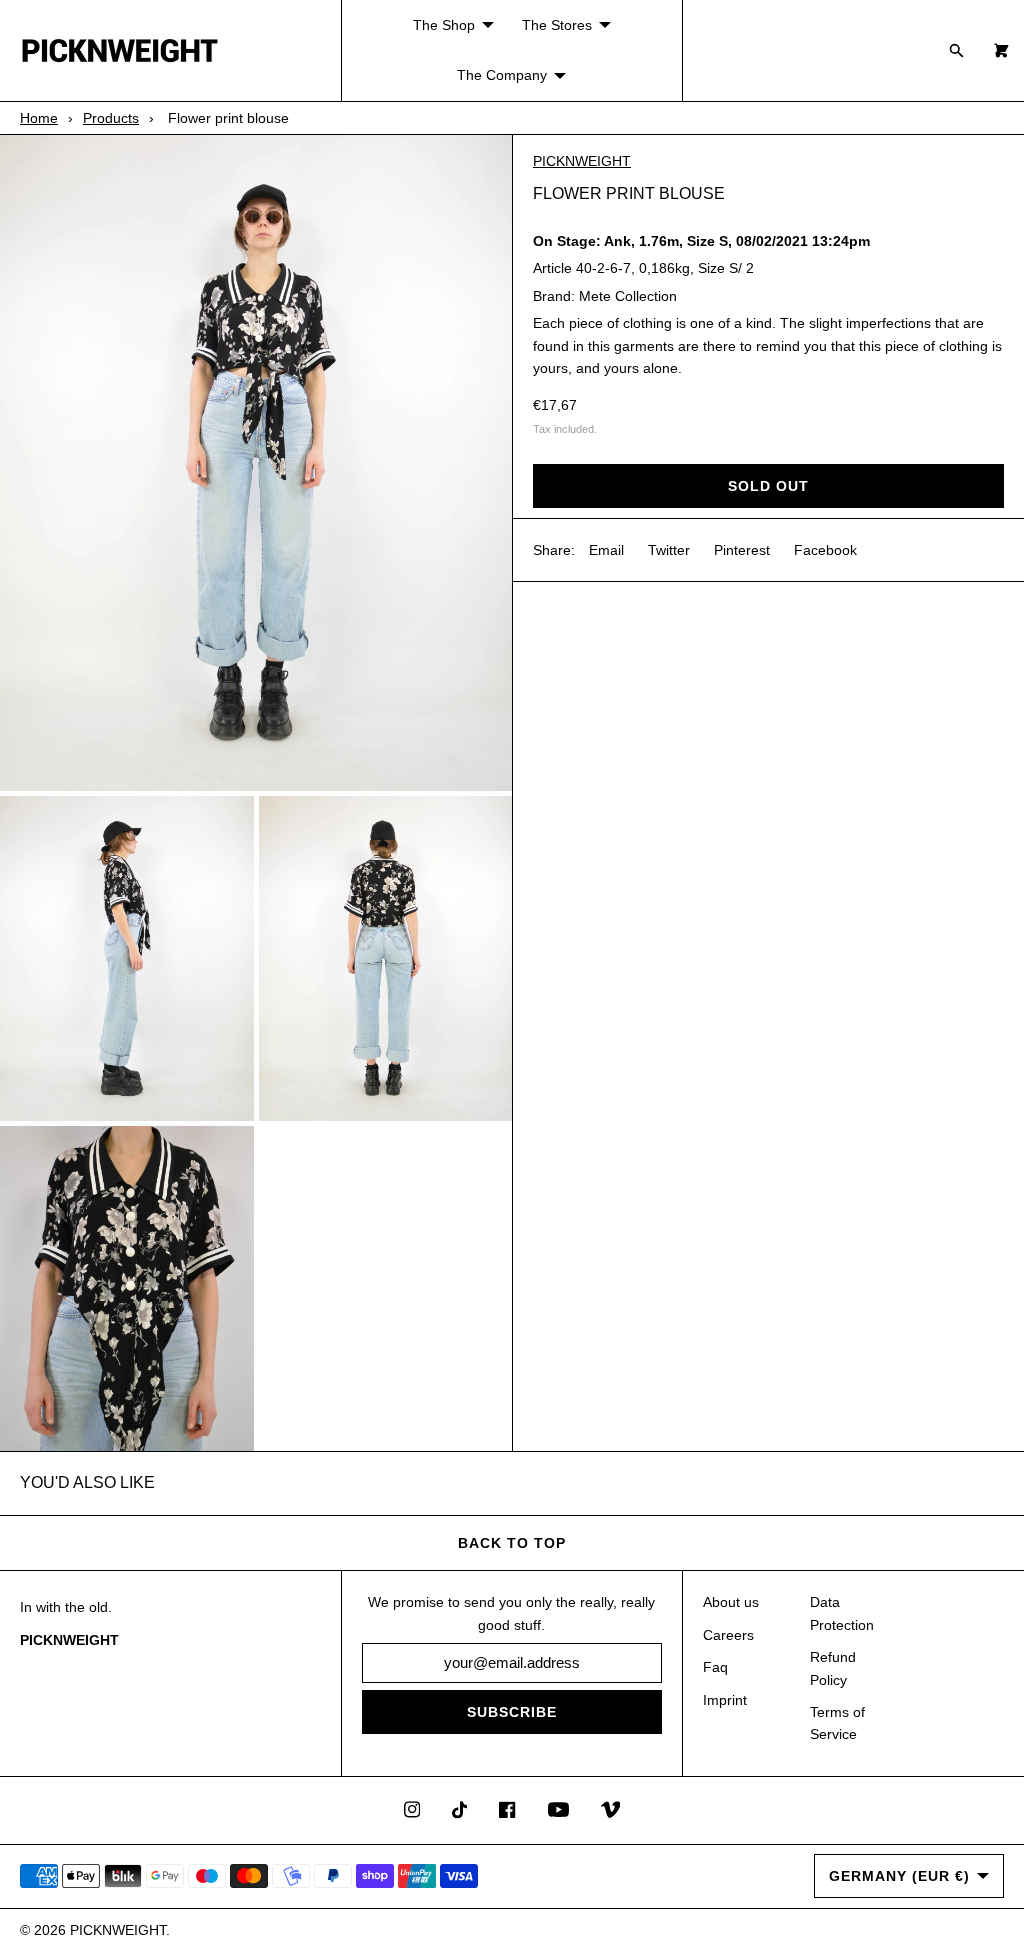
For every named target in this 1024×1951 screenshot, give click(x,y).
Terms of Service (837, 1723)
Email (606, 550)
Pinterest (742, 550)
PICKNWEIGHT (582, 161)
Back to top (512, 1543)
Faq (715, 1667)
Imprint (725, 1700)
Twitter (669, 550)
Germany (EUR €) (899, 1876)
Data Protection (842, 1613)
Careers (728, 1635)
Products (111, 118)
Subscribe (512, 1712)
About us (731, 1602)
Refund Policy (833, 1668)
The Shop (444, 25)
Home (39, 118)
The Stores (557, 25)
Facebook (825, 550)
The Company (502, 75)
